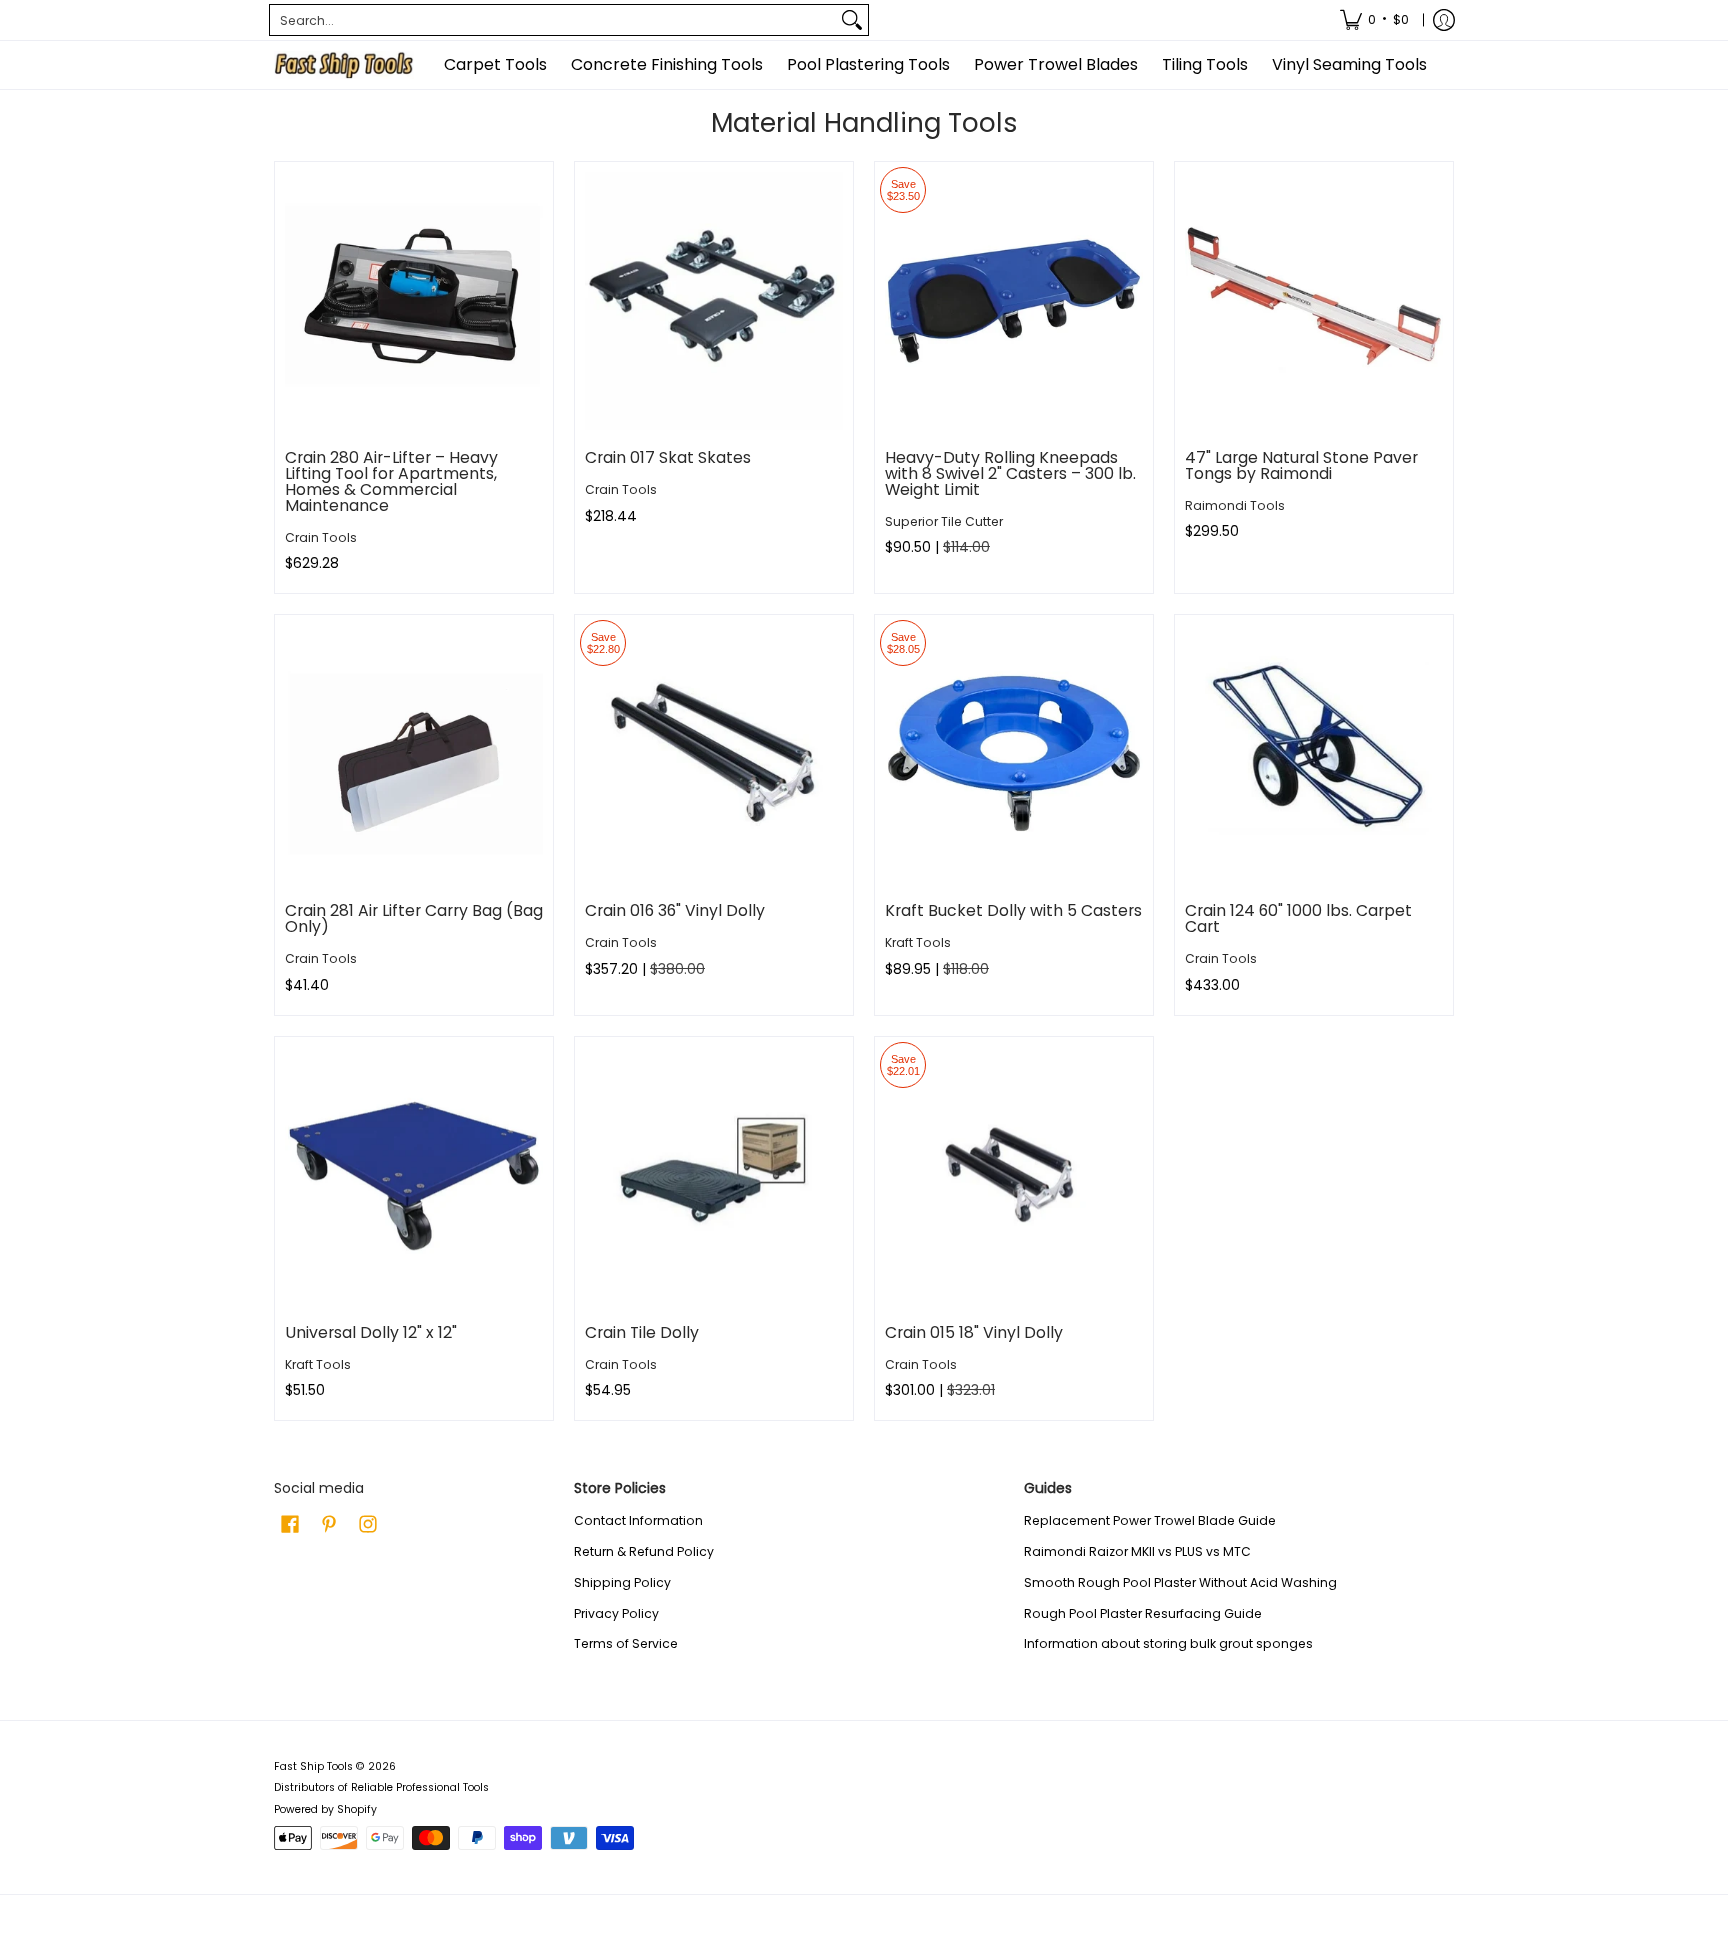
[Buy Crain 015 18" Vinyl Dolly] (1014, 1176)
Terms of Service (626, 1643)
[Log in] (1444, 20)
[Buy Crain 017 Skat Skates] (714, 301)
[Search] (852, 20)
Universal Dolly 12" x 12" (371, 1332)
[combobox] (553, 20)
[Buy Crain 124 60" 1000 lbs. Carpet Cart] (1314, 754)
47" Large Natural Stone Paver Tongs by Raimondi (1301, 465)
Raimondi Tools (1235, 505)
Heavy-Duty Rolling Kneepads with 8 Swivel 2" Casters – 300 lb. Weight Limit (1010, 473)
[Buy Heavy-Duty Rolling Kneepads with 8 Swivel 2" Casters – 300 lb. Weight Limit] (1014, 301)
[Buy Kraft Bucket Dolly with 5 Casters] (1014, 754)
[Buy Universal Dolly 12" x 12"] (414, 1176)
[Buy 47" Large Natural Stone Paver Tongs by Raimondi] (1314, 301)
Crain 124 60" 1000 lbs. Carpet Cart (1298, 918)
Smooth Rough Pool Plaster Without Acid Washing (1180, 1582)
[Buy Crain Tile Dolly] (714, 1176)
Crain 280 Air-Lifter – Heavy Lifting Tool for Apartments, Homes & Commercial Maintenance (391, 481)
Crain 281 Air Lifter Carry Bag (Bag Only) (414, 918)
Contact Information (638, 1520)
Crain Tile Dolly (642, 1332)
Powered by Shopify (325, 1809)
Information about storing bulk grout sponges (1168, 1643)
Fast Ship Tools (313, 1766)
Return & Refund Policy (644, 1551)
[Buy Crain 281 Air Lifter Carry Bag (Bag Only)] (414, 754)
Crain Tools (321, 537)
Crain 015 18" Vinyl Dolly (974, 1332)
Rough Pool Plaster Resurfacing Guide (1143, 1613)
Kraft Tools (918, 942)
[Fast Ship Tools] (344, 65)
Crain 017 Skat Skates (668, 457)
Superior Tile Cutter (944, 521)
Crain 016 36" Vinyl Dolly (675, 910)
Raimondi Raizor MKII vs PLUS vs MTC (1137, 1551)
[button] (290, 1523)
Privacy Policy (616, 1613)
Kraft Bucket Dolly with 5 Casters (1013, 910)
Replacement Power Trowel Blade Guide (1150, 1520)
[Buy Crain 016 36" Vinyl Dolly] (714, 754)
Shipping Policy (622, 1582)
